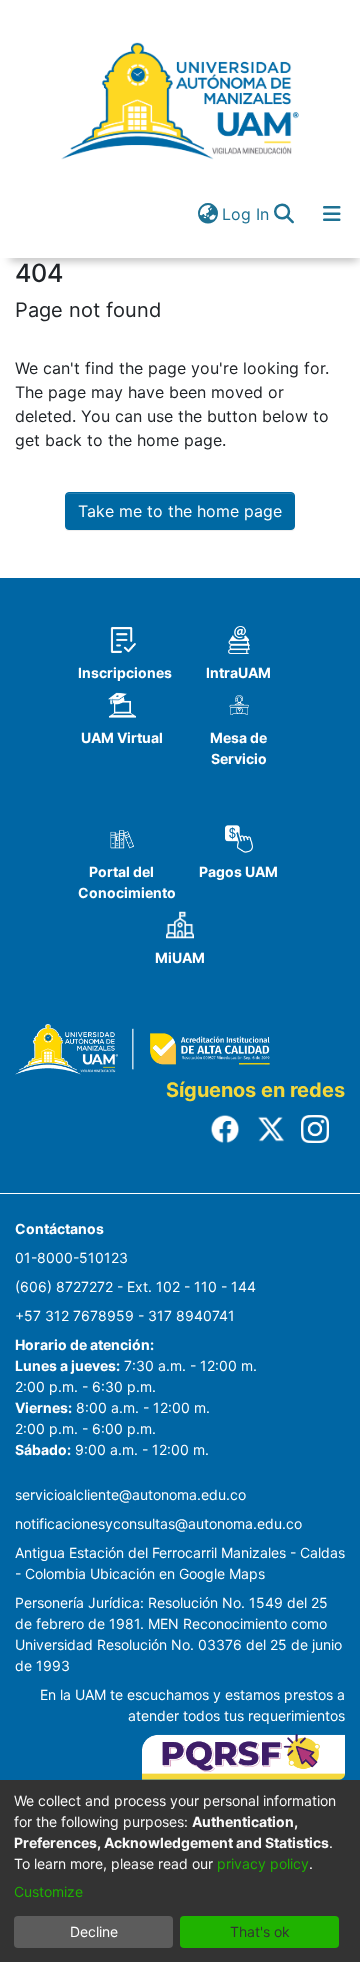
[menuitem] (207, 214)
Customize (48, 1891)
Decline (94, 1931)
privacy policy (263, 1863)
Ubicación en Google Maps (177, 1573)
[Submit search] (283, 214)
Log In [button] (246, 214)
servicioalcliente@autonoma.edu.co (130, 1494)
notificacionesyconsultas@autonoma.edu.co (158, 1523)
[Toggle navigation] (332, 214)
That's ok (260, 1931)
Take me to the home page (180, 511)
